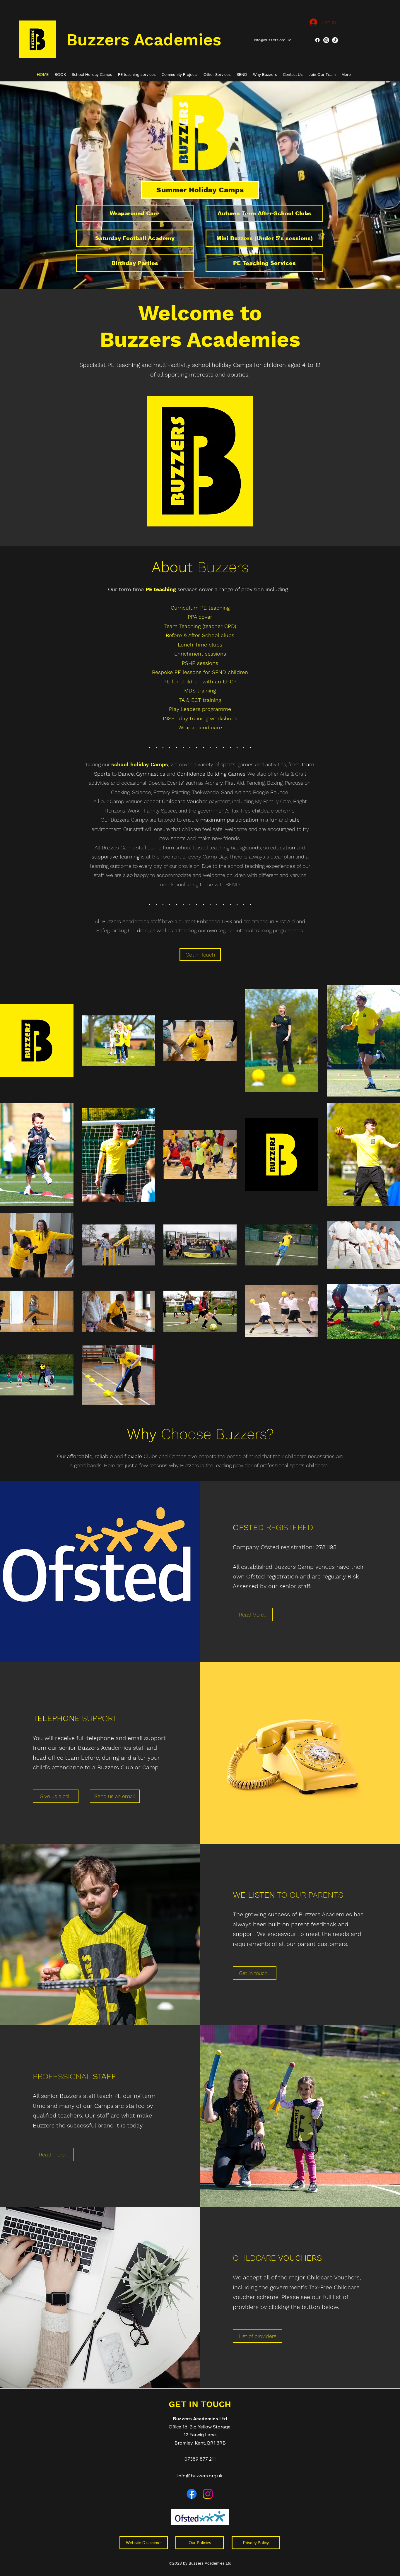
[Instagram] (326, 40)
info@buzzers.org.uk (200, 2476)
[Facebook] (317, 40)
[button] (60, 74)
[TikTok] (335, 40)
